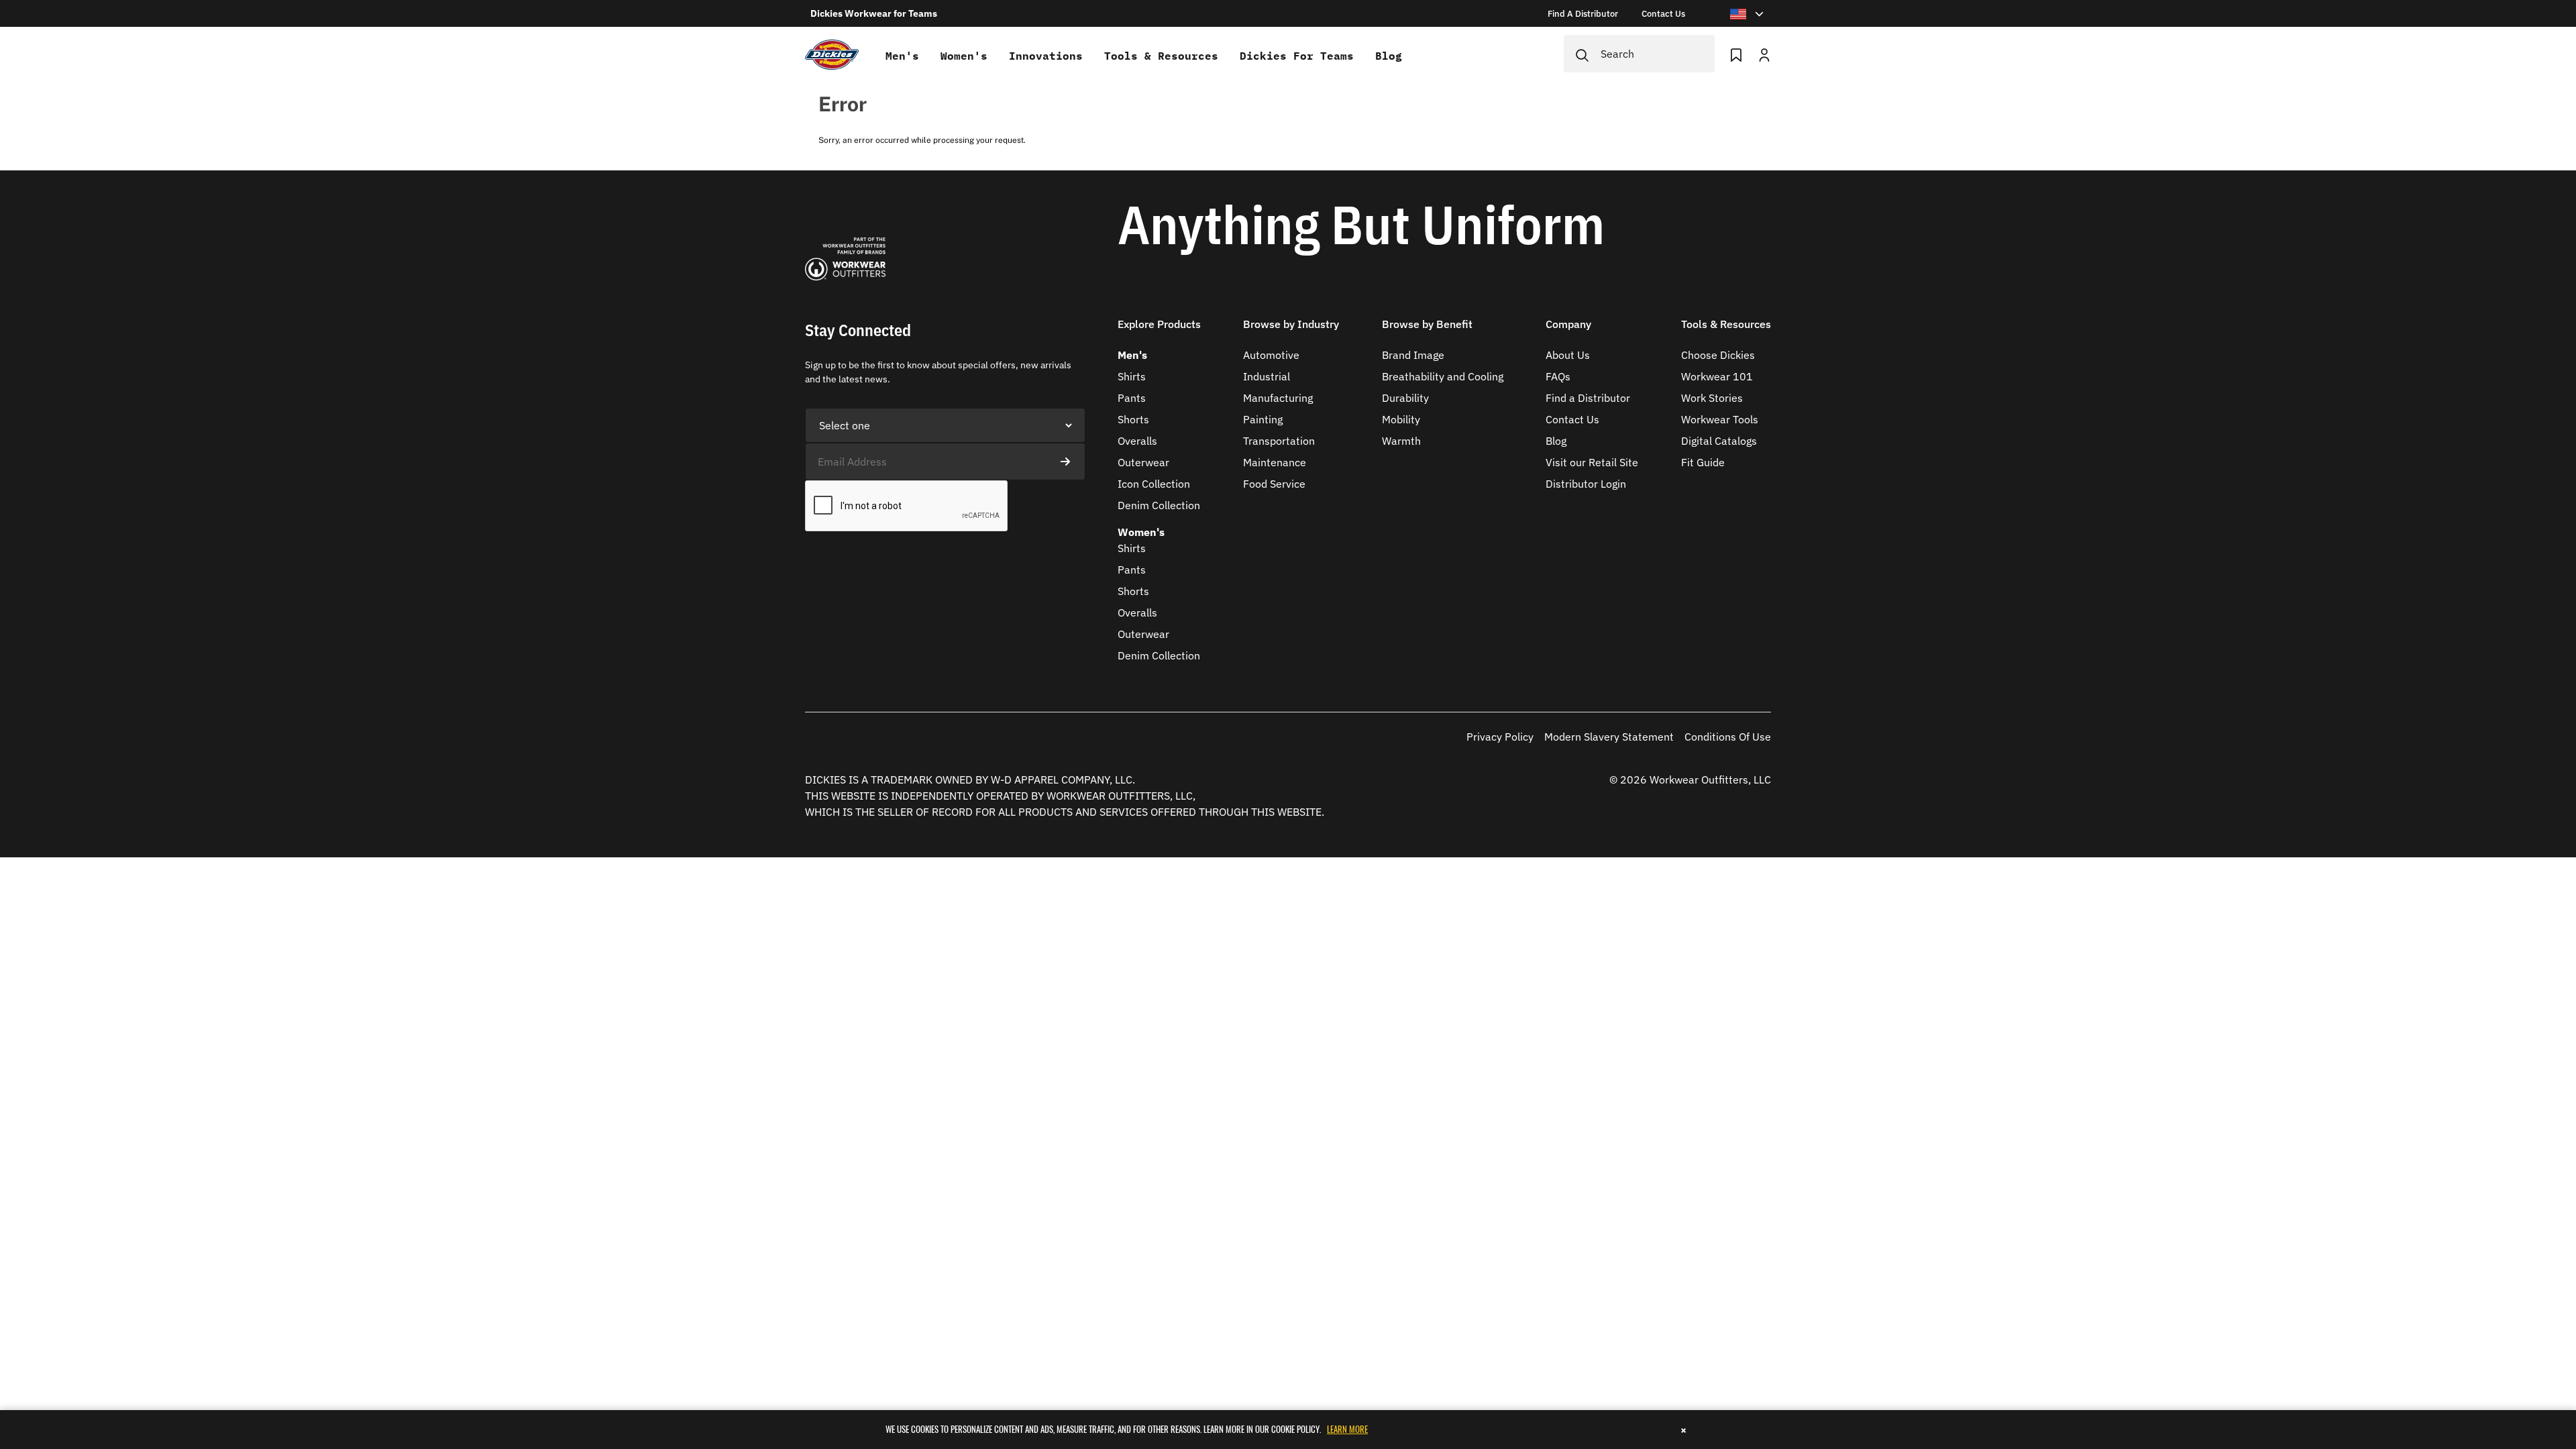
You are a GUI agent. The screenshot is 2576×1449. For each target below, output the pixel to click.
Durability (1405, 398)
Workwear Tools (1720, 419)
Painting (1263, 419)
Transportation (1279, 441)
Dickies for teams (1297, 56)
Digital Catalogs (1719, 441)
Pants (1132, 398)
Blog (1389, 56)
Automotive (1271, 355)
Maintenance (1275, 462)
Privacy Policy (1500, 737)
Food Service (1274, 484)
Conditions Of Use (1728, 737)
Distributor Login (1586, 484)
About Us (1568, 355)
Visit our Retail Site (1592, 462)
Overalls (1137, 441)
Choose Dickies (1718, 355)
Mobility (1401, 419)
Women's (964, 56)
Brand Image (1413, 355)
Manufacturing (1278, 398)
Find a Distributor (1588, 398)
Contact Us (1572, 419)
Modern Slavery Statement (1609, 737)
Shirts (1132, 376)
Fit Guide (1703, 462)
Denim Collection (1159, 505)
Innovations (1046, 56)
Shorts (1133, 419)
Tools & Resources (1161, 56)
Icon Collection (1154, 484)
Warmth (1401, 441)
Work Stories (1712, 398)
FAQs (1558, 376)
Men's (902, 56)
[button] (1159, 332)
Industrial (1267, 376)
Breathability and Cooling (1443, 376)
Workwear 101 (1717, 376)
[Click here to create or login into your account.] (1764, 54)
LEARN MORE (1347, 1429)
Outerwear (1143, 462)
